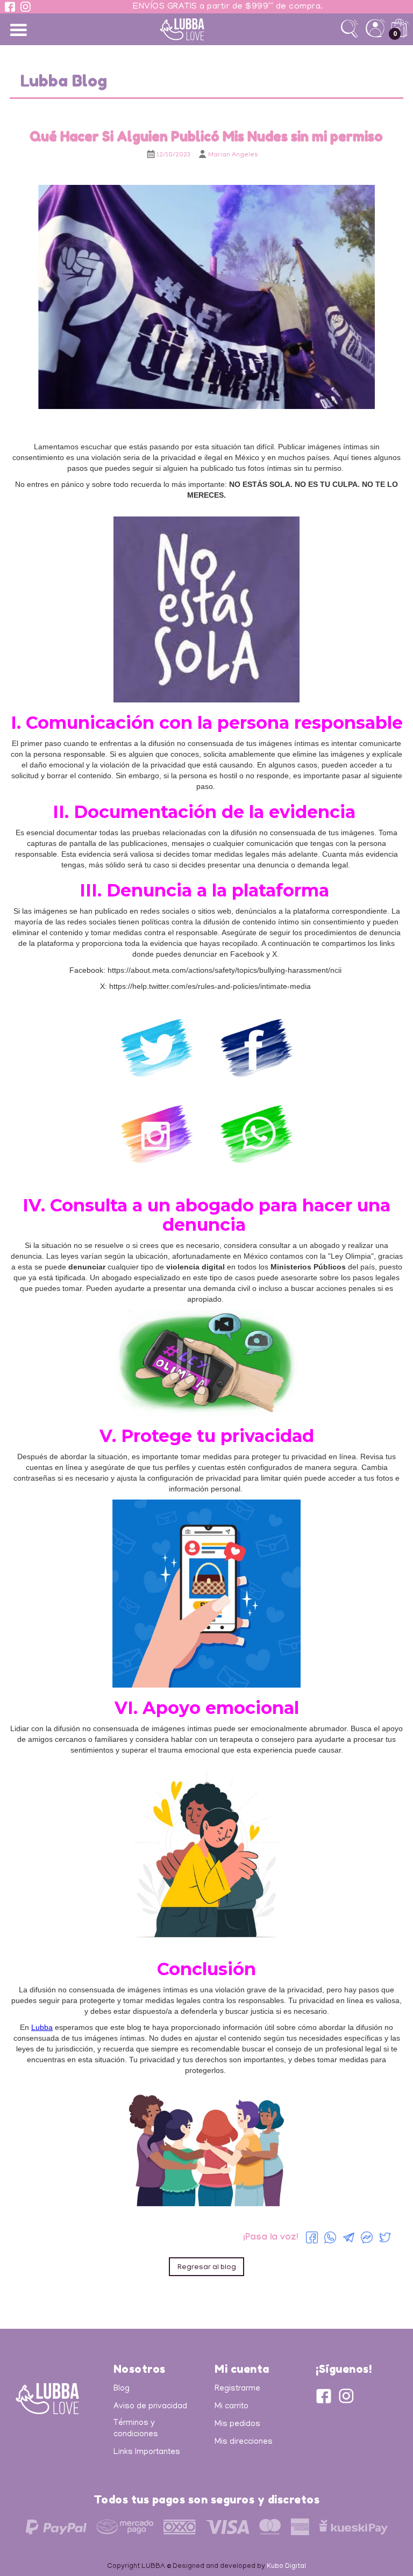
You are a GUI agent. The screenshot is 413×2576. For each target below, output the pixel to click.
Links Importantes (147, 2452)
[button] (19, 29)
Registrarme (237, 2389)
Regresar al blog (207, 2268)
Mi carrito (232, 2407)
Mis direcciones (244, 2442)
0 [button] (395, 34)
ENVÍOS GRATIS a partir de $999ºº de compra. (228, 7)
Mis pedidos (237, 2424)
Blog (122, 2389)
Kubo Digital (286, 2567)
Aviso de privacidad (150, 2407)
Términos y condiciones (136, 2429)
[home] (207, 29)
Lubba (42, 2027)
